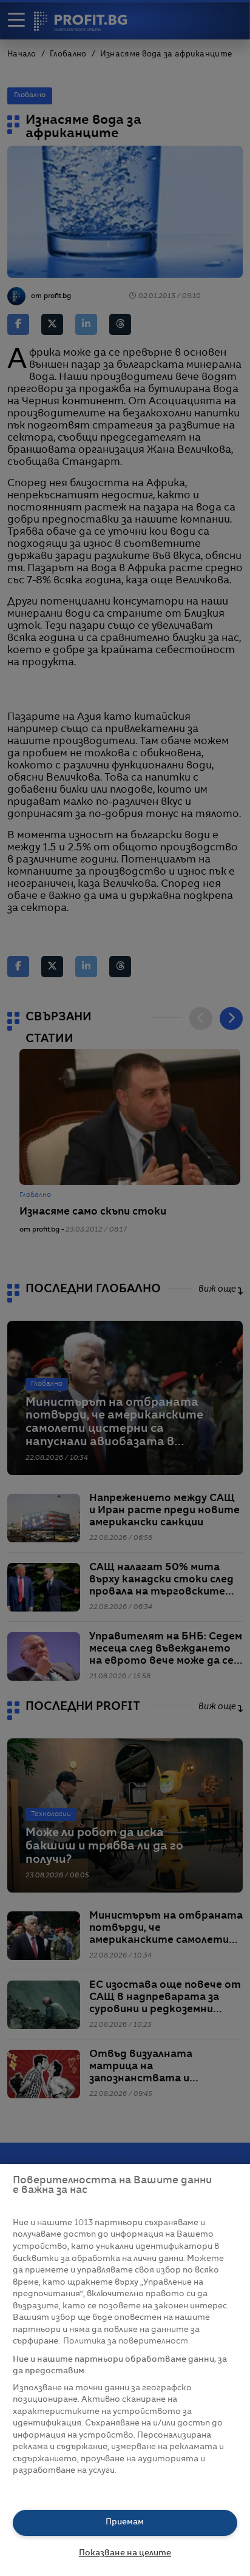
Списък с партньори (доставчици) (86, 2485)
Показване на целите (125, 2553)
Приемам (125, 2522)
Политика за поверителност (126, 2341)
